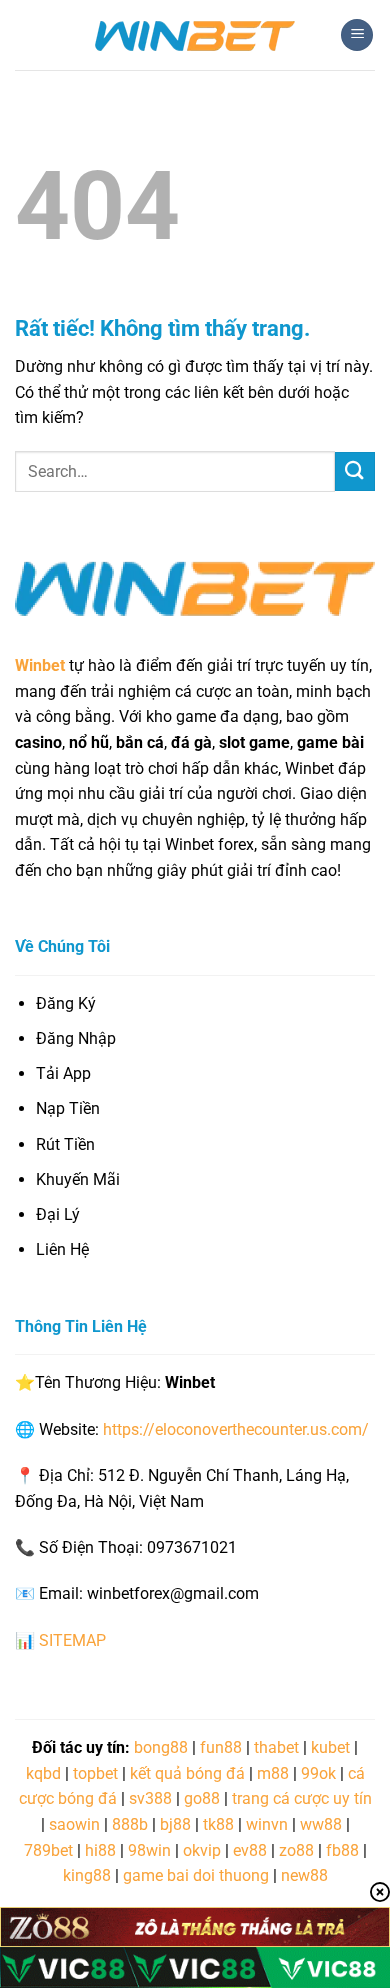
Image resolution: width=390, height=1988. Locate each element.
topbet (95, 1773)
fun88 (221, 1747)
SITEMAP (72, 1640)
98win (149, 1850)
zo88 (296, 1850)
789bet (48, 1850)
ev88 (250, 1850)
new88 (304, 1875)
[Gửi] (355, 471)
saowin (74, 1824)
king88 (87, 1875)
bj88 (175, 1824)
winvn (267, 1824)
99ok (318, 1773)
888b (130, 1824)
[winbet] (195, 35)
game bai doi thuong (196, 1875)
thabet (276, 1747)
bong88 (161, 1747)
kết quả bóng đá (187, 1773)
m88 (273, 1773)
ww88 (321, 1824)
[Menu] (357, 35)
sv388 (150, 1798)
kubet (330, 1747)
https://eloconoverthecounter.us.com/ (236, 1429)
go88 (202, 1798)
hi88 (100, 1850)
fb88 (342, 1850)
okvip (202, 1850)
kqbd (43, 1773)
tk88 (218, 1824)
